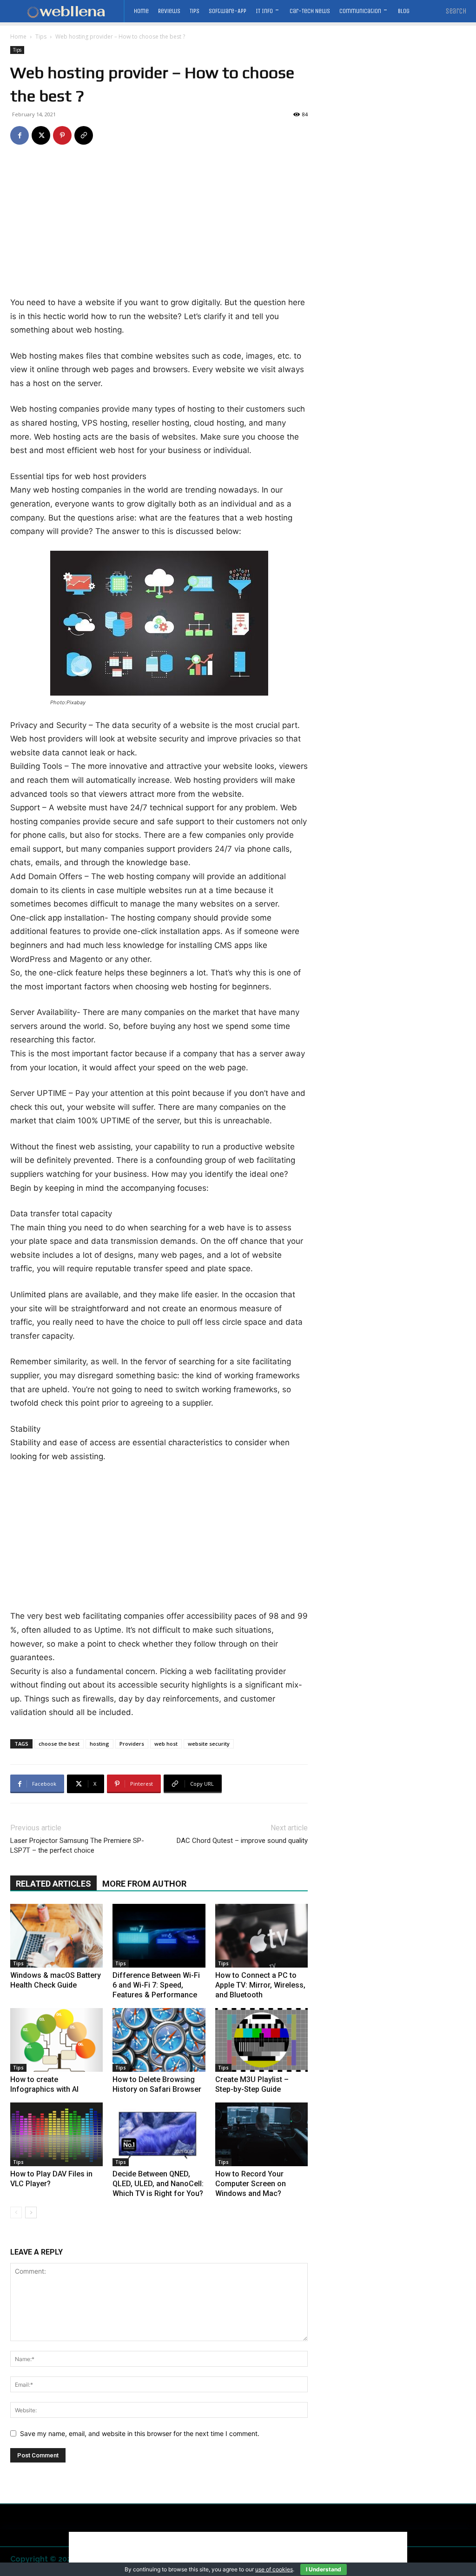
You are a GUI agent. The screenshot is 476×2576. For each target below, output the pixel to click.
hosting (99, 1744)
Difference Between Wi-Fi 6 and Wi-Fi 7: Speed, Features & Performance (156, 1985)
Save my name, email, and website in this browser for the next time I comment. (140, 2433)
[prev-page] (16, 2212)
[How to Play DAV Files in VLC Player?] (56, 2134)
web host (166, 1744)
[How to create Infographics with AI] (56, 2040)
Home (18, 37)
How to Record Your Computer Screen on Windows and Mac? (251, 2184)
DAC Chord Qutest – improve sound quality (242, 1841)
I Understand (324, 2569)
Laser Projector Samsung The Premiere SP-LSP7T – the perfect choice (77, 1845)
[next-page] (31, 2212)
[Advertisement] (159, 227)
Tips (41, 37)
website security (209, 1744)
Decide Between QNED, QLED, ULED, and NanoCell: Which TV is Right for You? (158, 2184)
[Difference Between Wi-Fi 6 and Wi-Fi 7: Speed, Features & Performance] (159, 1936)
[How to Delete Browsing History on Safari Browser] (159, 2040)
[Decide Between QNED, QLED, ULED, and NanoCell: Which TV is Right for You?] (159, 2134)
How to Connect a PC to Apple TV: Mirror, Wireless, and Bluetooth (260, 1985)
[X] (41, 135)
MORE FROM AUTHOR (144, 1884)
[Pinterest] (62, 135)
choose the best (59, 1744)
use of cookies (274, 2569)
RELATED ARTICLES (53, 1884)
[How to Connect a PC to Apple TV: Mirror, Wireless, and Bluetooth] (261, 1936)
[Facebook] (20, 135)
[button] (456, 11)
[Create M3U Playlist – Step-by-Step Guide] (261, 2040)
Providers (132, 1744)
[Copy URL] (84, 135)
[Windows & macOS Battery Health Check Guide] (56, 1936)
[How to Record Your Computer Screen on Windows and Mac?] (261, 2134)
